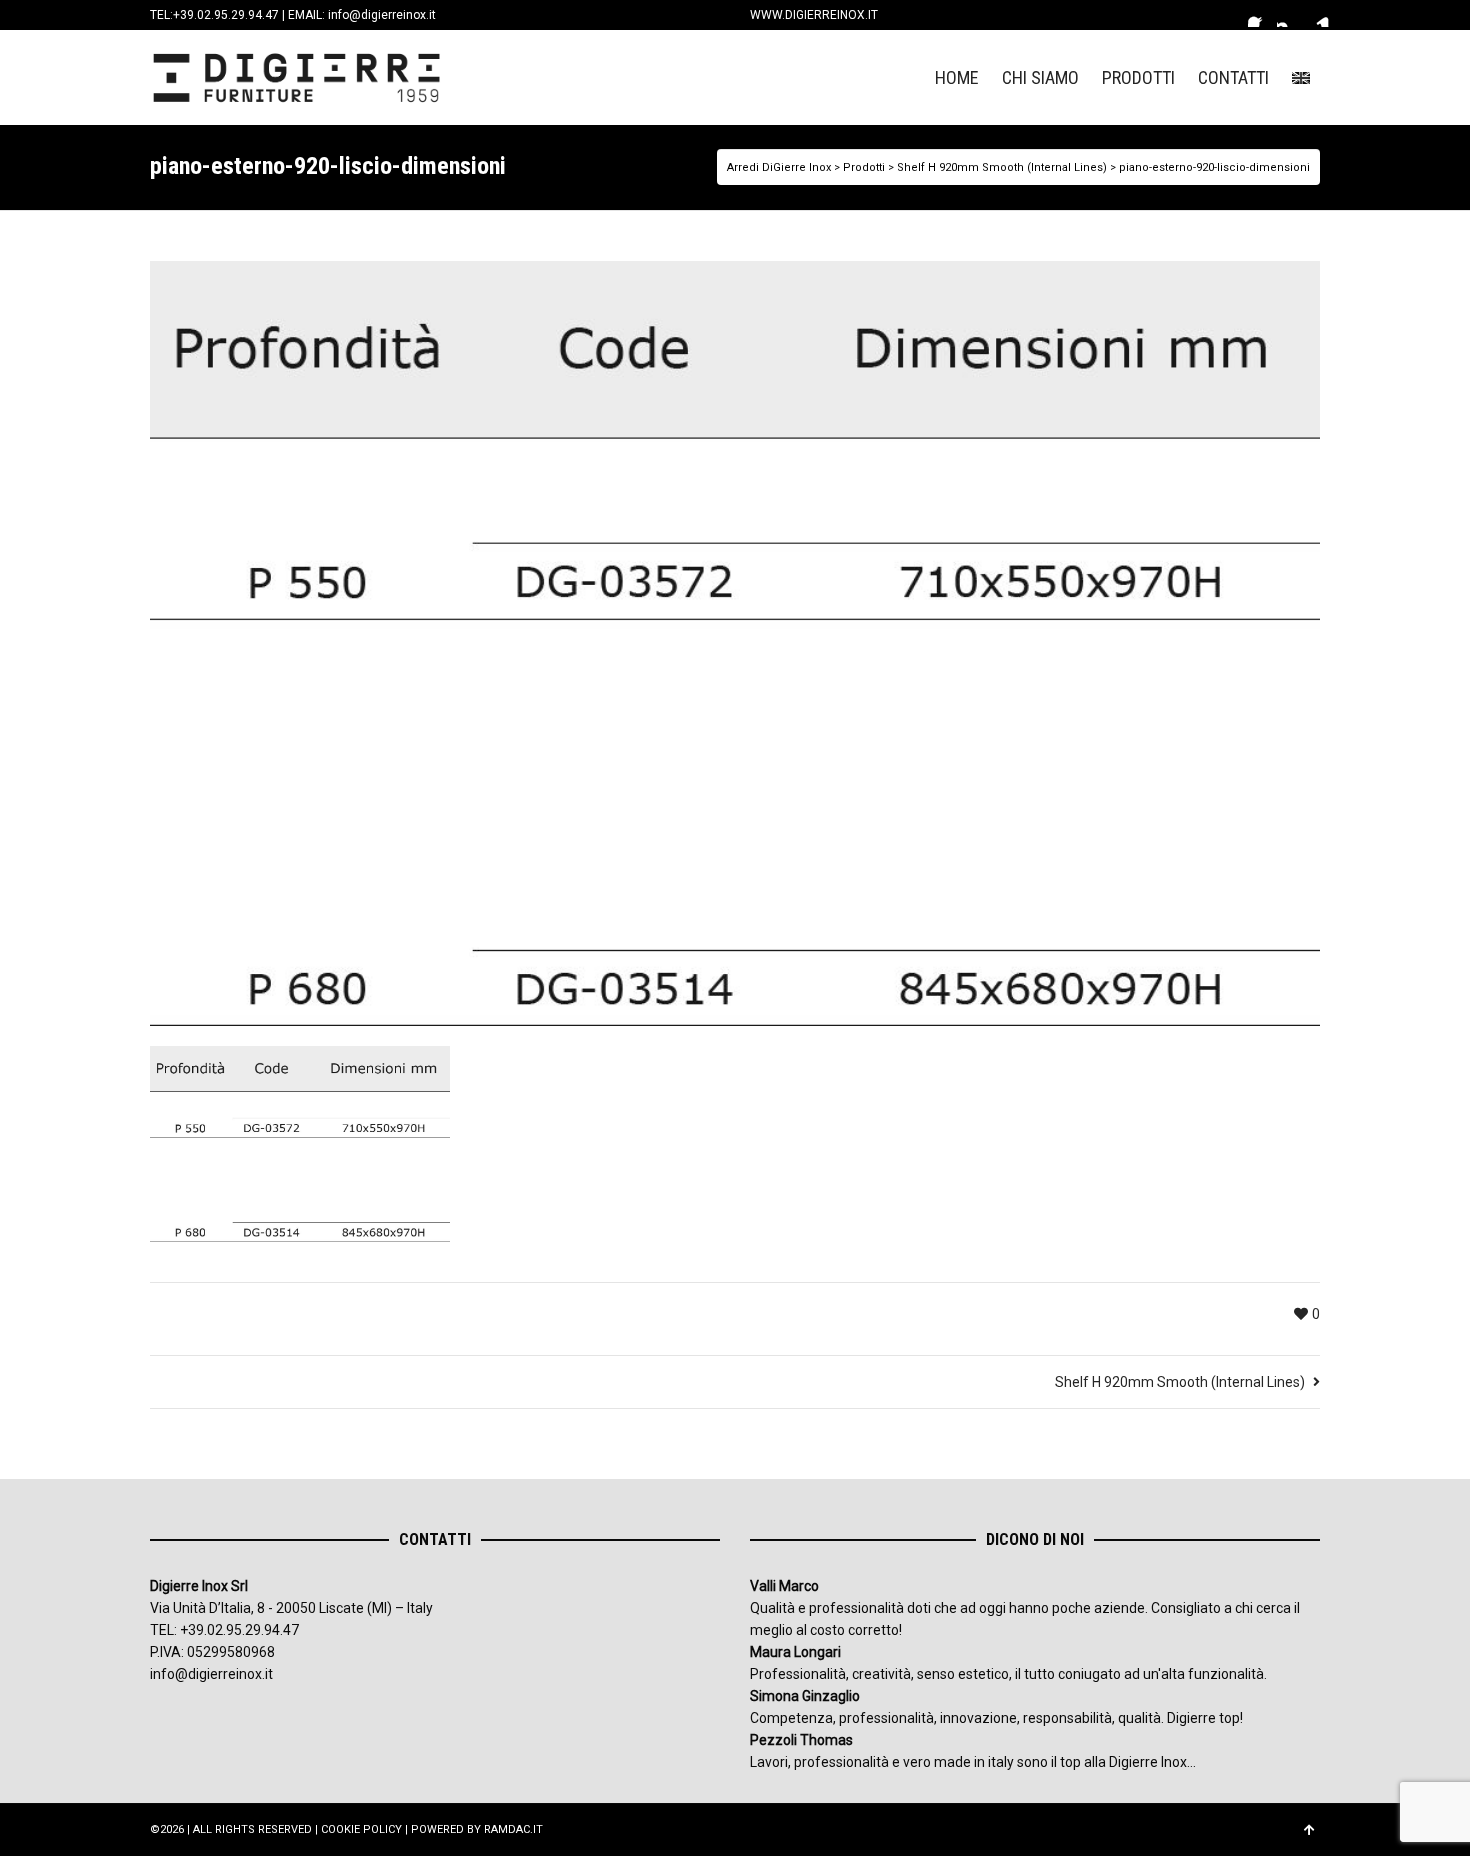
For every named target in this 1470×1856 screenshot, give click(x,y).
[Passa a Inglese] (1301, 77)
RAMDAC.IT (513, 1829)
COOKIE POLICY (361, 1829)
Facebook (1260, 15)
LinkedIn (1318, 15)
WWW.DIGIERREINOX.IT (814, 15)
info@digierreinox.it (382, 15)
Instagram (1289, 15)
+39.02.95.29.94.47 (226, 15)
